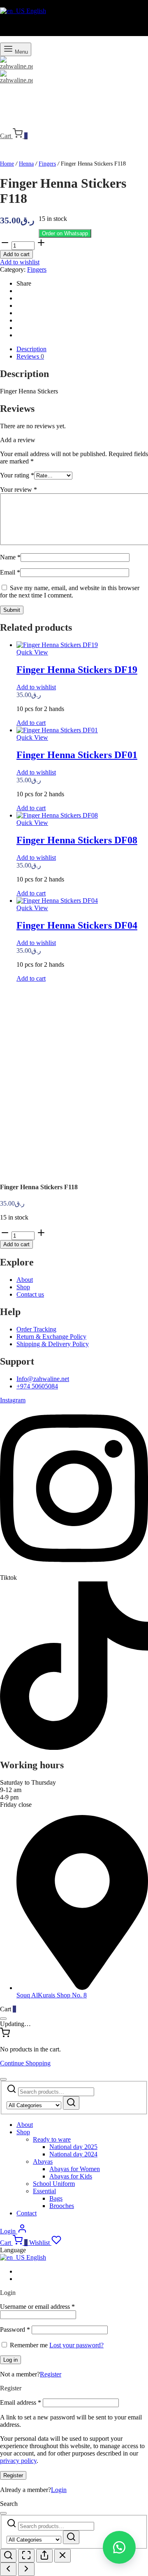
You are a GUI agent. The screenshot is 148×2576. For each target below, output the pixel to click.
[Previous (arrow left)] (8, 2569)
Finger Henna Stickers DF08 (77, 840)
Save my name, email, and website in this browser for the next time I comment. (70, 592)
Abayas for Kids (71, 2176)
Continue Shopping (25, 2063)
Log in (10, 2360)
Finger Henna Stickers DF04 (77, 925)
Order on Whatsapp (65, 233)
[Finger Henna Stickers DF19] (57, 645)
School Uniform (54, 2184)
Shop (23, 2132)
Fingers (47, 164)
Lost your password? (76, 2345)
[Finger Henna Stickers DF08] (57, 815)
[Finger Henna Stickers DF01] (57, 730)
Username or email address (37, 2307)
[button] (65, 233)
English (35, 11)
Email (10, 572)
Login (59, 2490)
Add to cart (16, 254)
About (25, 2125)
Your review (18, 490)
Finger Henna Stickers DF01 (77, 755)
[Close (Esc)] (62, 2556)
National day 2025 (73, 2147)
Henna (26, 164)
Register (51, 2374)
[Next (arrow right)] (26, 2569)
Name (10, 557)
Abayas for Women (75, 2169)
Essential (44, 2191)
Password (15, 2330)
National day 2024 (73, 2154)
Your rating (17, 475)
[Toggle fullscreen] (26, 2556)
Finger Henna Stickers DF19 (77, 670)
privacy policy (18, 2461)
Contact (27, 2213)
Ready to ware (52, 2139)
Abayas (43, 2161)
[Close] (3, 2019)
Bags (56, 2198)
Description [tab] (31, 349)
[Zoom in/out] (8, 2556)
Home (7, 164)
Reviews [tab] (30, 356)
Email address (21, 2402)
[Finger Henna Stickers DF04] (57, 901)
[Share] (44, 2556)
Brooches (62, 2206)
